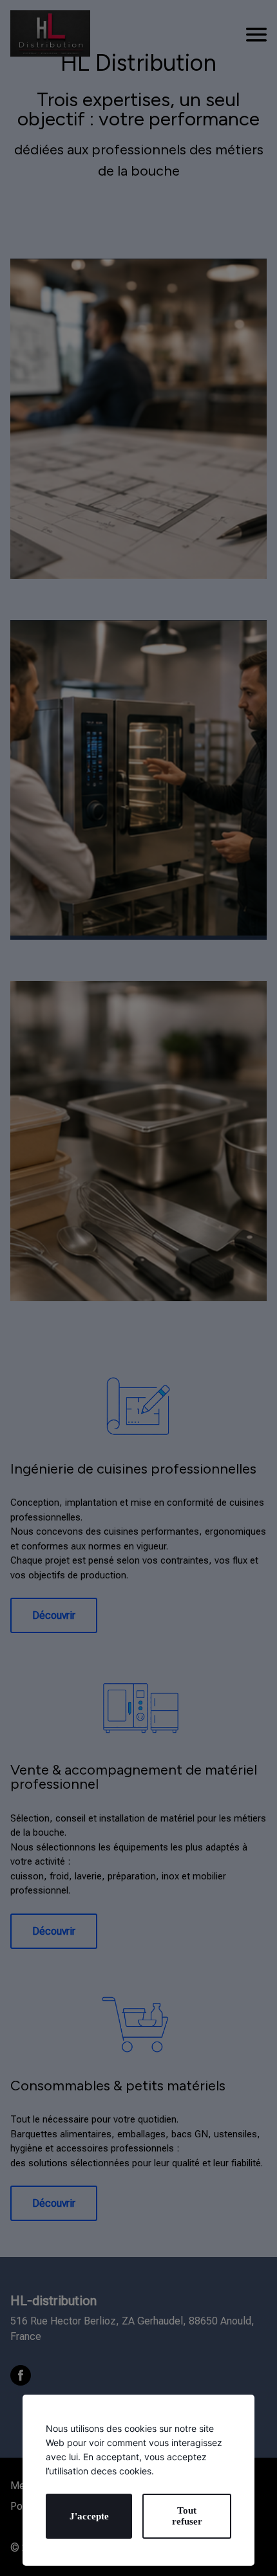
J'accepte (89, 2516)
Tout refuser (187, 2516)
